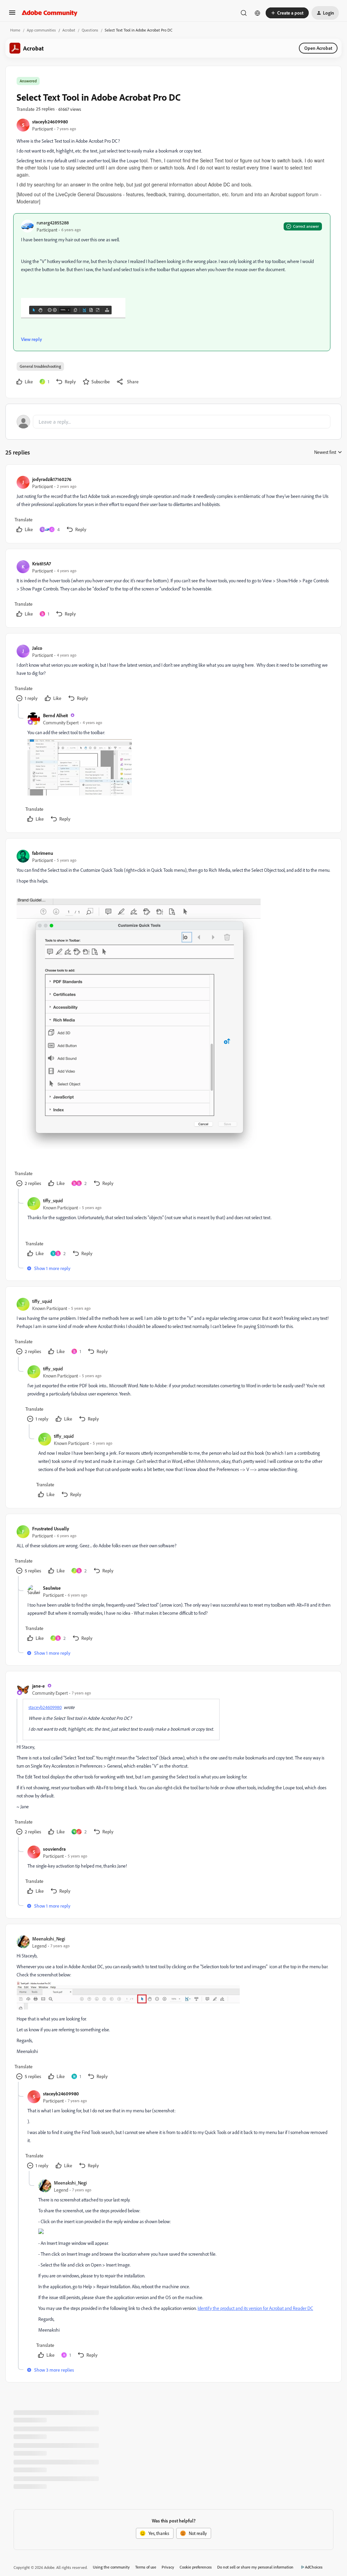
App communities (41, 30)
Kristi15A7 (42, 563)
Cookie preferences (196, 2567)
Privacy (168, 2567)
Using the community (111, 2567)
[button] (12, 15)
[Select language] (258, 13)
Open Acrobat (318, 48)
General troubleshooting (40, 366)
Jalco (37, 648)
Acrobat (69, 30)
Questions (90, 30)
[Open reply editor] (173, 422)
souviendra (54, 1849)
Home (15, 30)
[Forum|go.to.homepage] (50, 13)
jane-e (38, 1686)
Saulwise (52, 1588)
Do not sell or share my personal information (255, 2567)
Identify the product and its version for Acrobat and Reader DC (255, 2308)
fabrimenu (43, 853)
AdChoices (314, 2567)
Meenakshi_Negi (49, 1939)
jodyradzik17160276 (52, 479)
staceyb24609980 (50, 122)
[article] (173, 505)
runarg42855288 (53, 223)
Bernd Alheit (55, 715)
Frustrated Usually (51, 1528)
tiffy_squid (53, 1200)
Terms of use (146, 2567)
